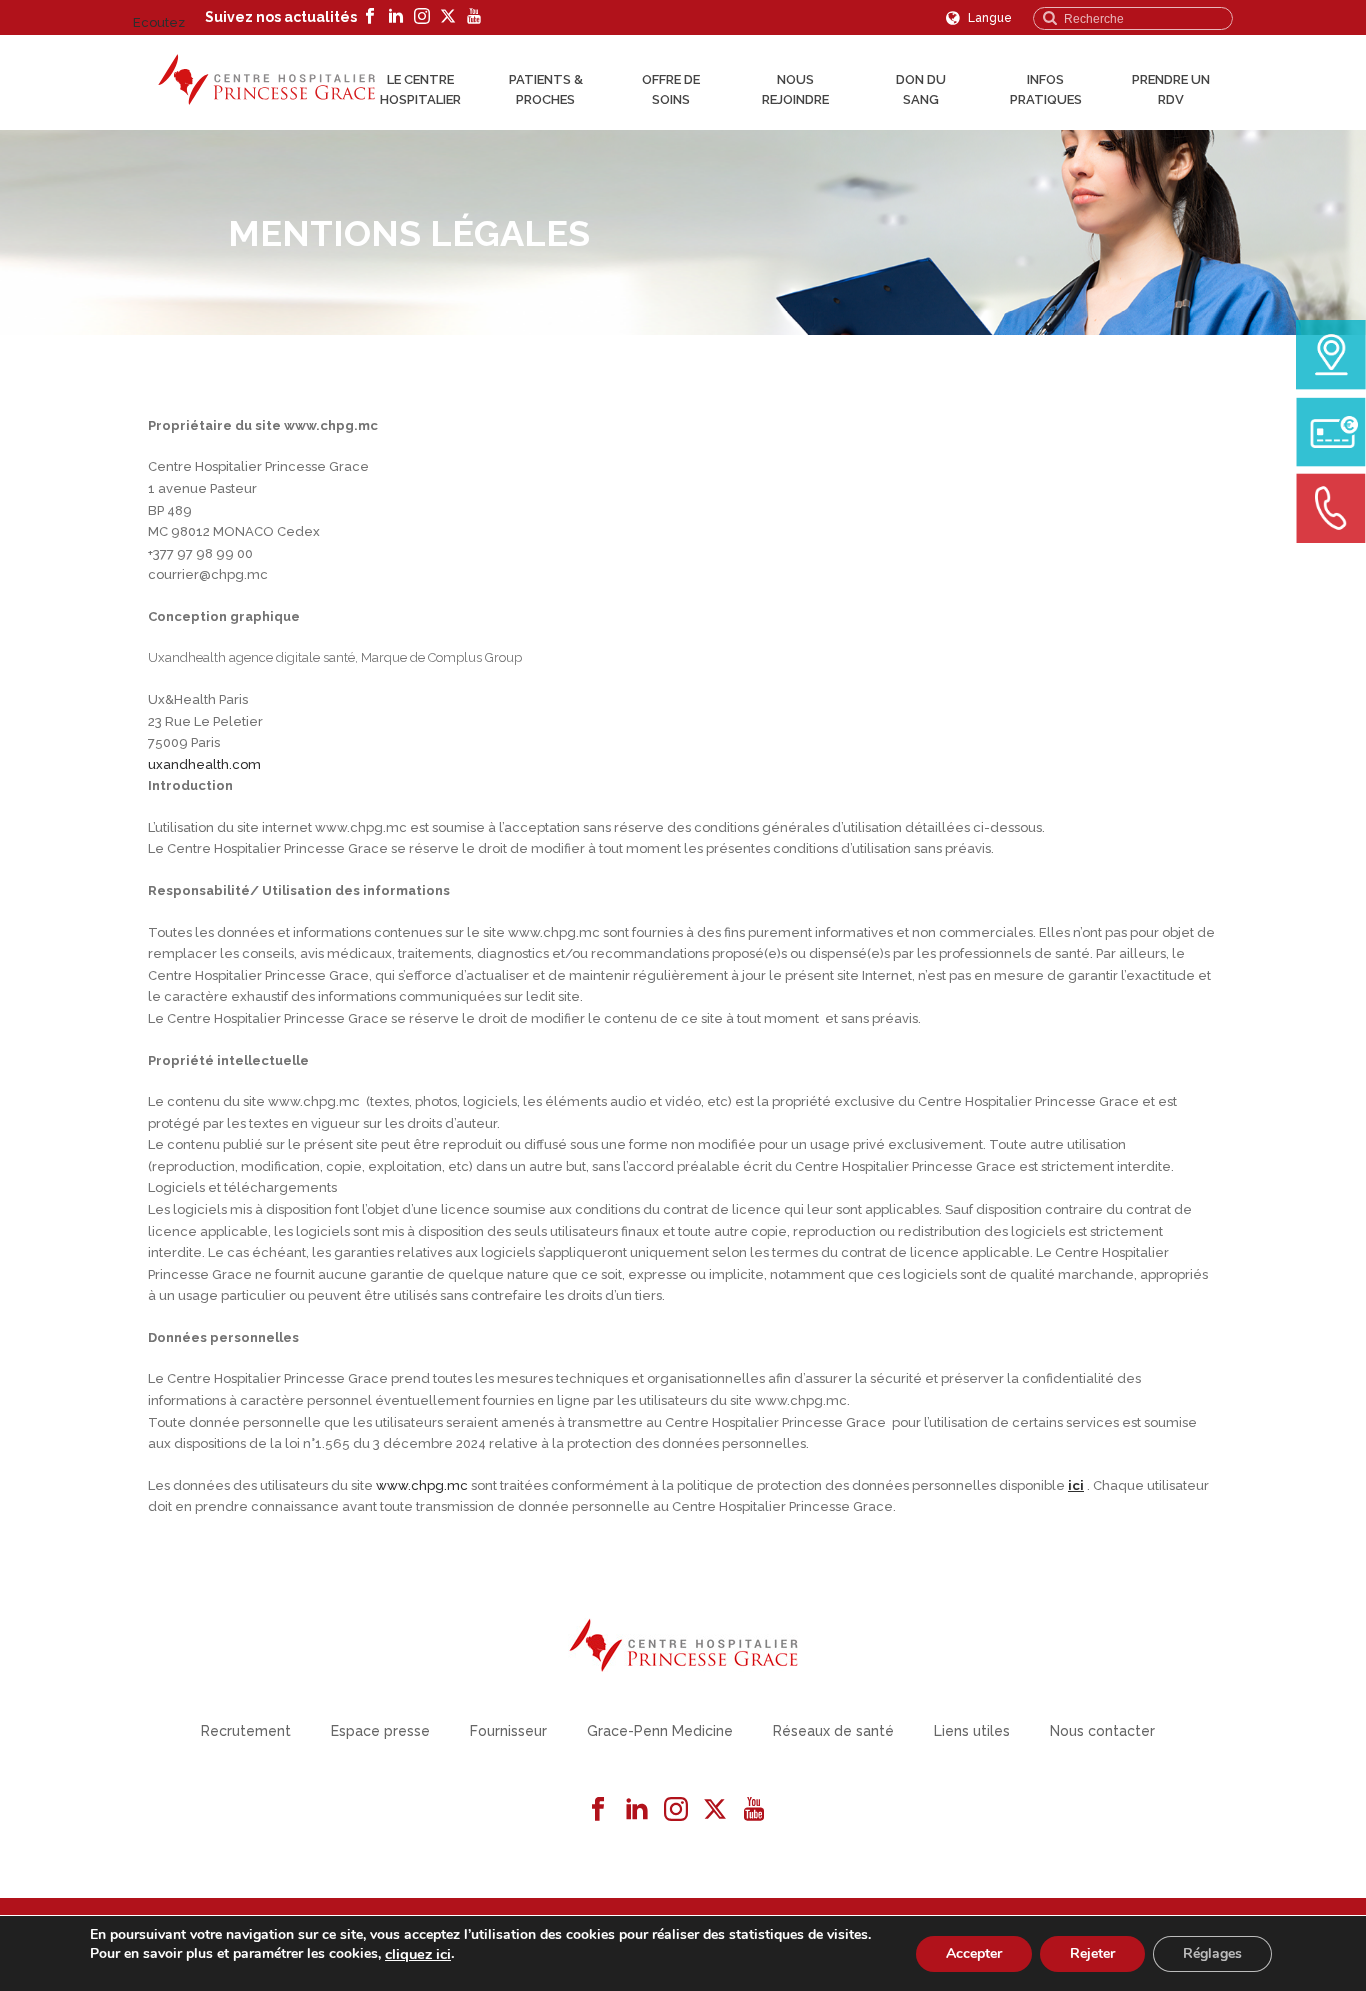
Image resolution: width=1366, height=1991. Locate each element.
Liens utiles (972, 1731)
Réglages (1212, 1952)
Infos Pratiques (1046, 89)
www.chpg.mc (422, 1485)
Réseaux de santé (833, 1731)
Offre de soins (671, 89)
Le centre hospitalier (420, 89)
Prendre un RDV (1171, 89)
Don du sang (921, 89)
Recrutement (246, 1731)
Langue (988, 18)
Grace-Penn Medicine (660, 1731)
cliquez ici (418, 1954)
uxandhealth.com (204, 764)
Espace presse (380, 1731)
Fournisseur (508, 1731)
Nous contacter (1102, 1731)
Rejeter (1092, 1952)
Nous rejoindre (795, 89)
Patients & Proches (546, 89)
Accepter (974, 1952)
